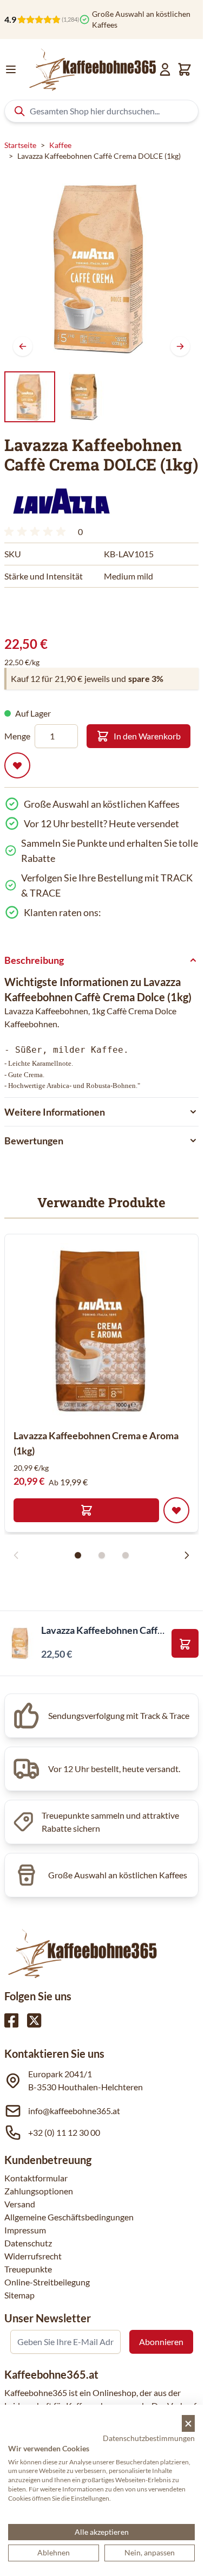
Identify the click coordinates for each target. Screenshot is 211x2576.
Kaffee (60, 145)
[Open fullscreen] (101, 268)
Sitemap (19, 2295)
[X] (34, 2020)
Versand (20, 2204)
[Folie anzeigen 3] (126, 1555)
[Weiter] (180, 346)
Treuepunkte (28, 2269)
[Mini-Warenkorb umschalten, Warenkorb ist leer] (184, 69)
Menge (17, 736)
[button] (61, 501)
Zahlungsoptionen (39, 2191)
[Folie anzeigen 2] (102, 1555)
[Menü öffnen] (11, 69)
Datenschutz (28, 2243)
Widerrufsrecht (33, 2256)
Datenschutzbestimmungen (149, 2438)
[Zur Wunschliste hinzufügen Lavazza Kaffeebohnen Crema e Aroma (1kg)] (176, 1510)
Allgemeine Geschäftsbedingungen (69, 2217)
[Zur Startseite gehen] (92, 69)
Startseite (20, 145)
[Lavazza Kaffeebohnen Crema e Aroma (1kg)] (101, 1331)
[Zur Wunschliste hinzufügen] (17, 765)
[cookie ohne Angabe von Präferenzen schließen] (188, 2423)
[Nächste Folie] (187, 1555)
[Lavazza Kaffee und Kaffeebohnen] (61, 501)
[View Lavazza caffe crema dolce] (30, 397)
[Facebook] (11, 2020)
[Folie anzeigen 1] (78, 1555)
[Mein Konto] (165, 69)
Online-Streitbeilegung (47, 2282)
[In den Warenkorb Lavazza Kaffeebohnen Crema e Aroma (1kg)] (86, 1510)
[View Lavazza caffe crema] (85, 397)
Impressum (25, 2230)
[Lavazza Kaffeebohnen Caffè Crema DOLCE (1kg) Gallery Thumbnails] (57, 397)
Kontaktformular (36, 2178)
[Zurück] (23, 346)
